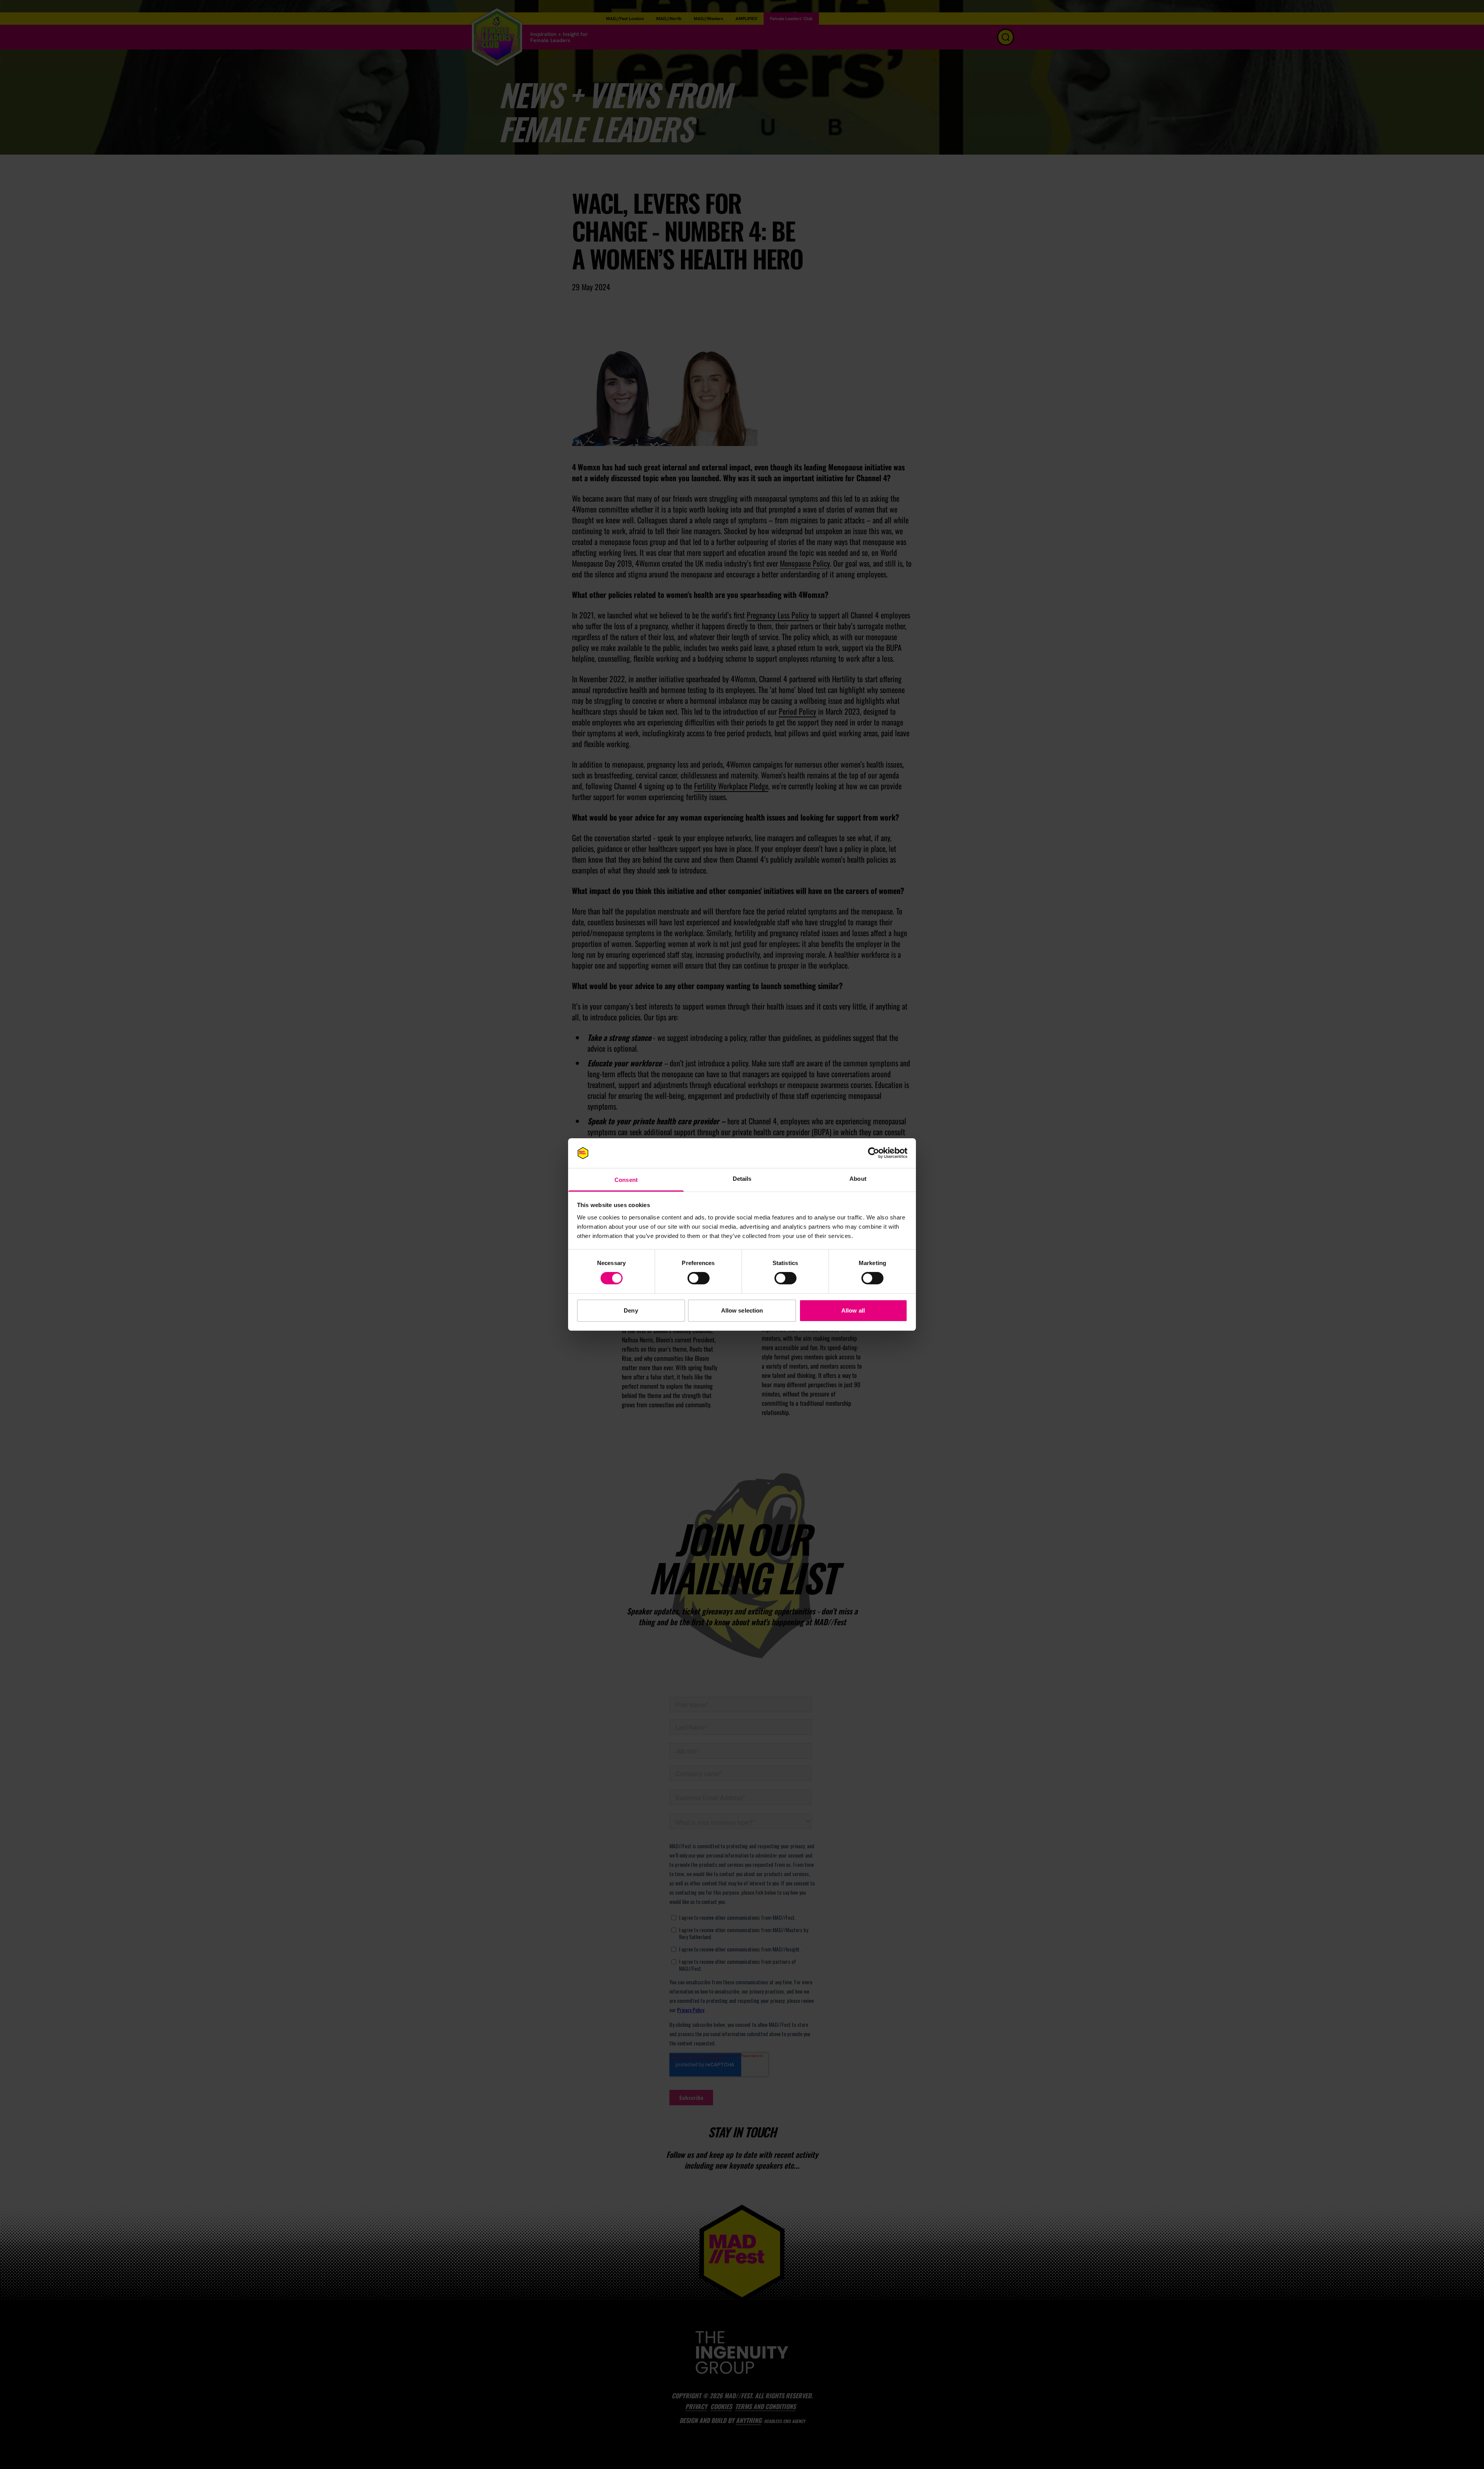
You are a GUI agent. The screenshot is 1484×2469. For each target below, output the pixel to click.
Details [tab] (742, 1179)
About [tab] (858, 1179)
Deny (631, 1310)
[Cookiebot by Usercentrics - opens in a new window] (874, 1153)
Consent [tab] (626, 1180)
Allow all (853, 1310)
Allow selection (742, 1310)
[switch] (699, 1278)
